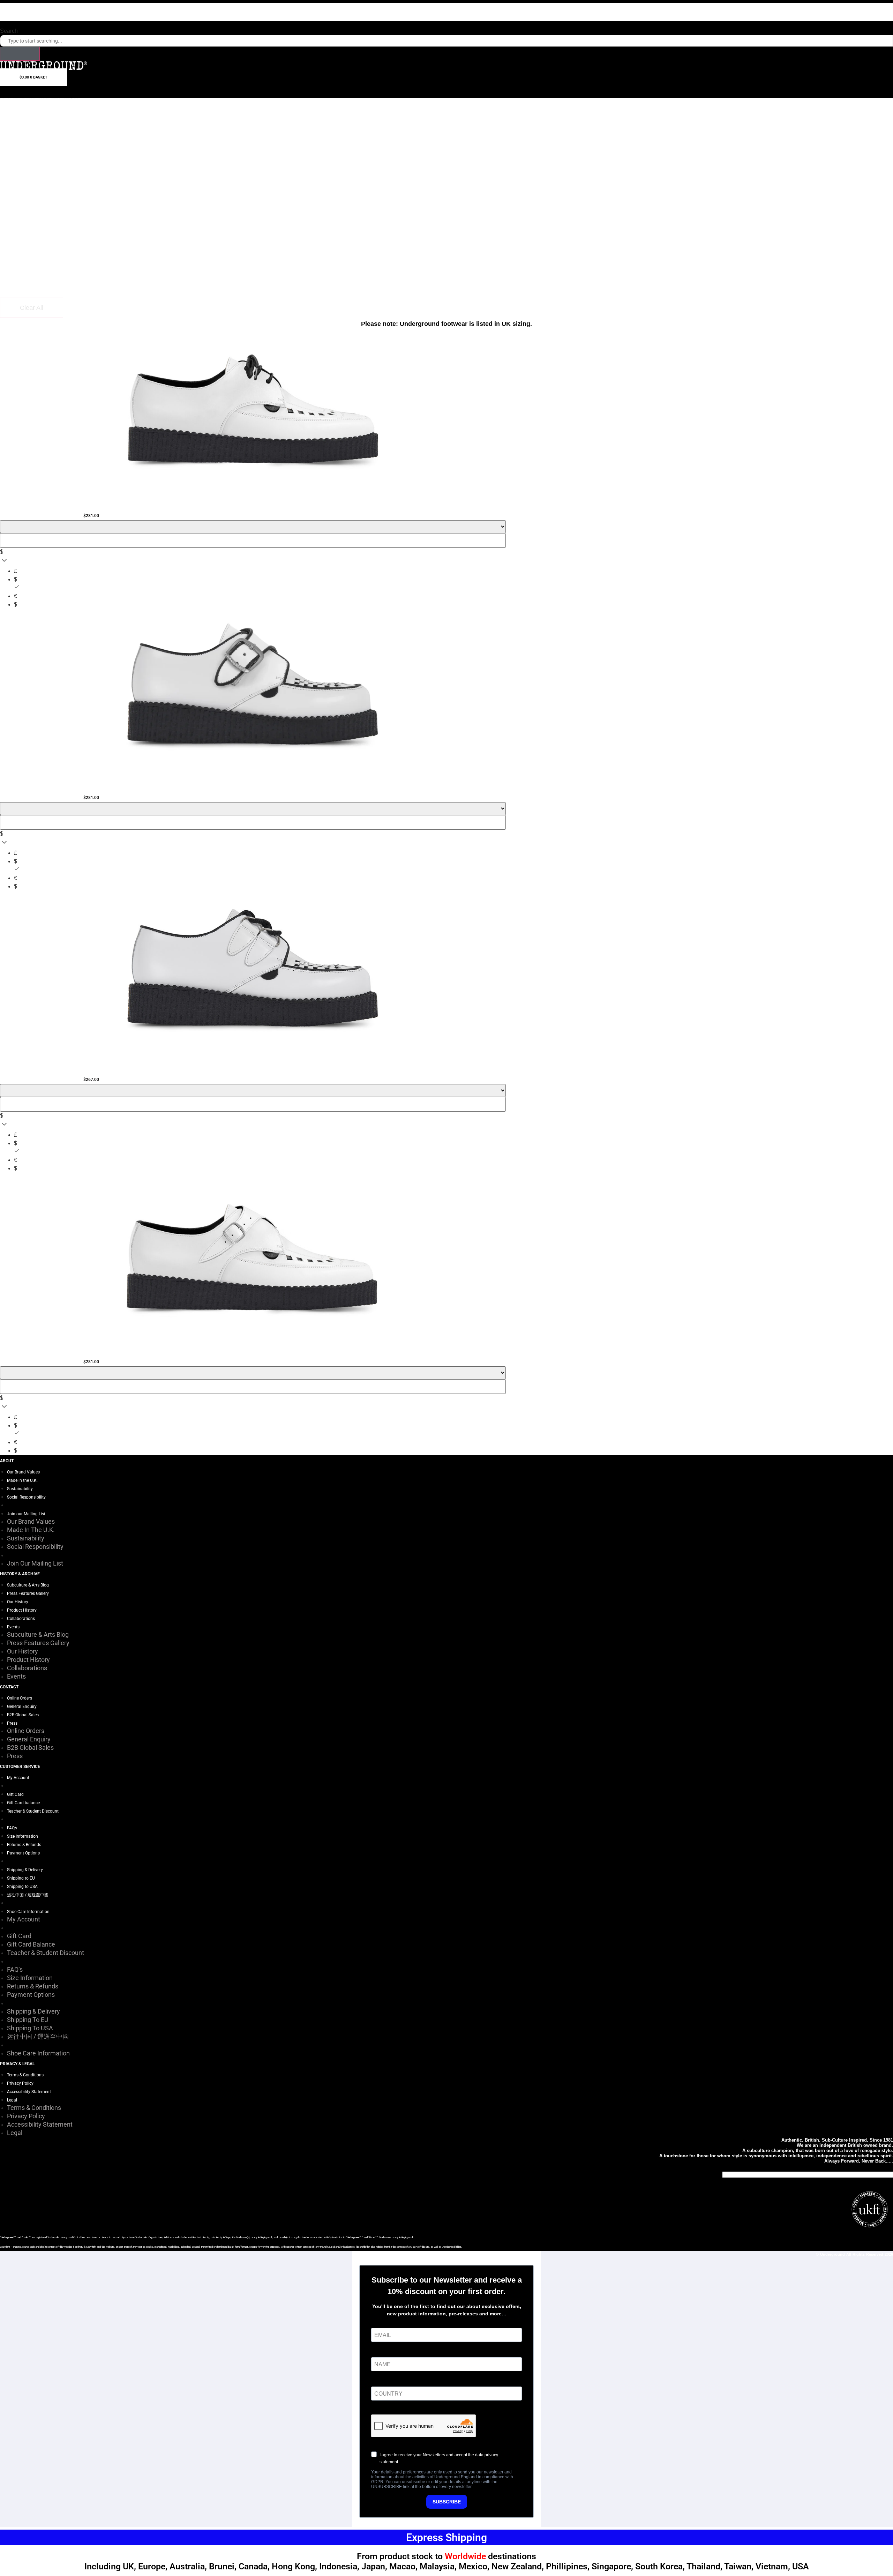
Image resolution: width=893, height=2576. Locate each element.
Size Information (22, 1836)
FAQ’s (12, 1828)
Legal (12, 2100)
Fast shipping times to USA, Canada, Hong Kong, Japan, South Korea (447, 18)
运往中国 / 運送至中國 (28, 1895)
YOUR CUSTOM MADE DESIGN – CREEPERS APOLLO (253, 1350)
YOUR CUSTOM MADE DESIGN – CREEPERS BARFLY (253, 503)
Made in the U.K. (22, 1480)
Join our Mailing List (26, 1514)
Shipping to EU (21, 1878)
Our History (18, 1602)
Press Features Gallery (28, 1593)
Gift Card (15, 1794)
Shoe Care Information (28, 1912)
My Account (18, 1778)
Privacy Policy (20, 2083)
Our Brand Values (23, 1472)
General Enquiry (22, 1707)
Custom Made (24, 97)
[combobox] (446, 41)
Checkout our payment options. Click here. (446, 6)
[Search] (20, 54)
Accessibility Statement (29, 2092)
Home (5, 97)
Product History (22, 1610)
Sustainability (20, 1489)
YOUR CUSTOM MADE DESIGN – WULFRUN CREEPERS (253, 1067)
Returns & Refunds (24, 1845)
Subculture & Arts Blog (28, 1585)
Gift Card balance (23, 1803)
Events (13, 1627)
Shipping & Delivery (25, 1870)
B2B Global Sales (23, 1715)
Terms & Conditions (25, 2075)
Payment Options (23, 1853)
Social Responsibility (26, 1497)
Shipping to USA (22, 1887)
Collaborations (21, 1619)
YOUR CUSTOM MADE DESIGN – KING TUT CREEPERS (253, 785)
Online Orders (20, 1698)
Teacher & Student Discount (33, 1811)
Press (12, 1723)
